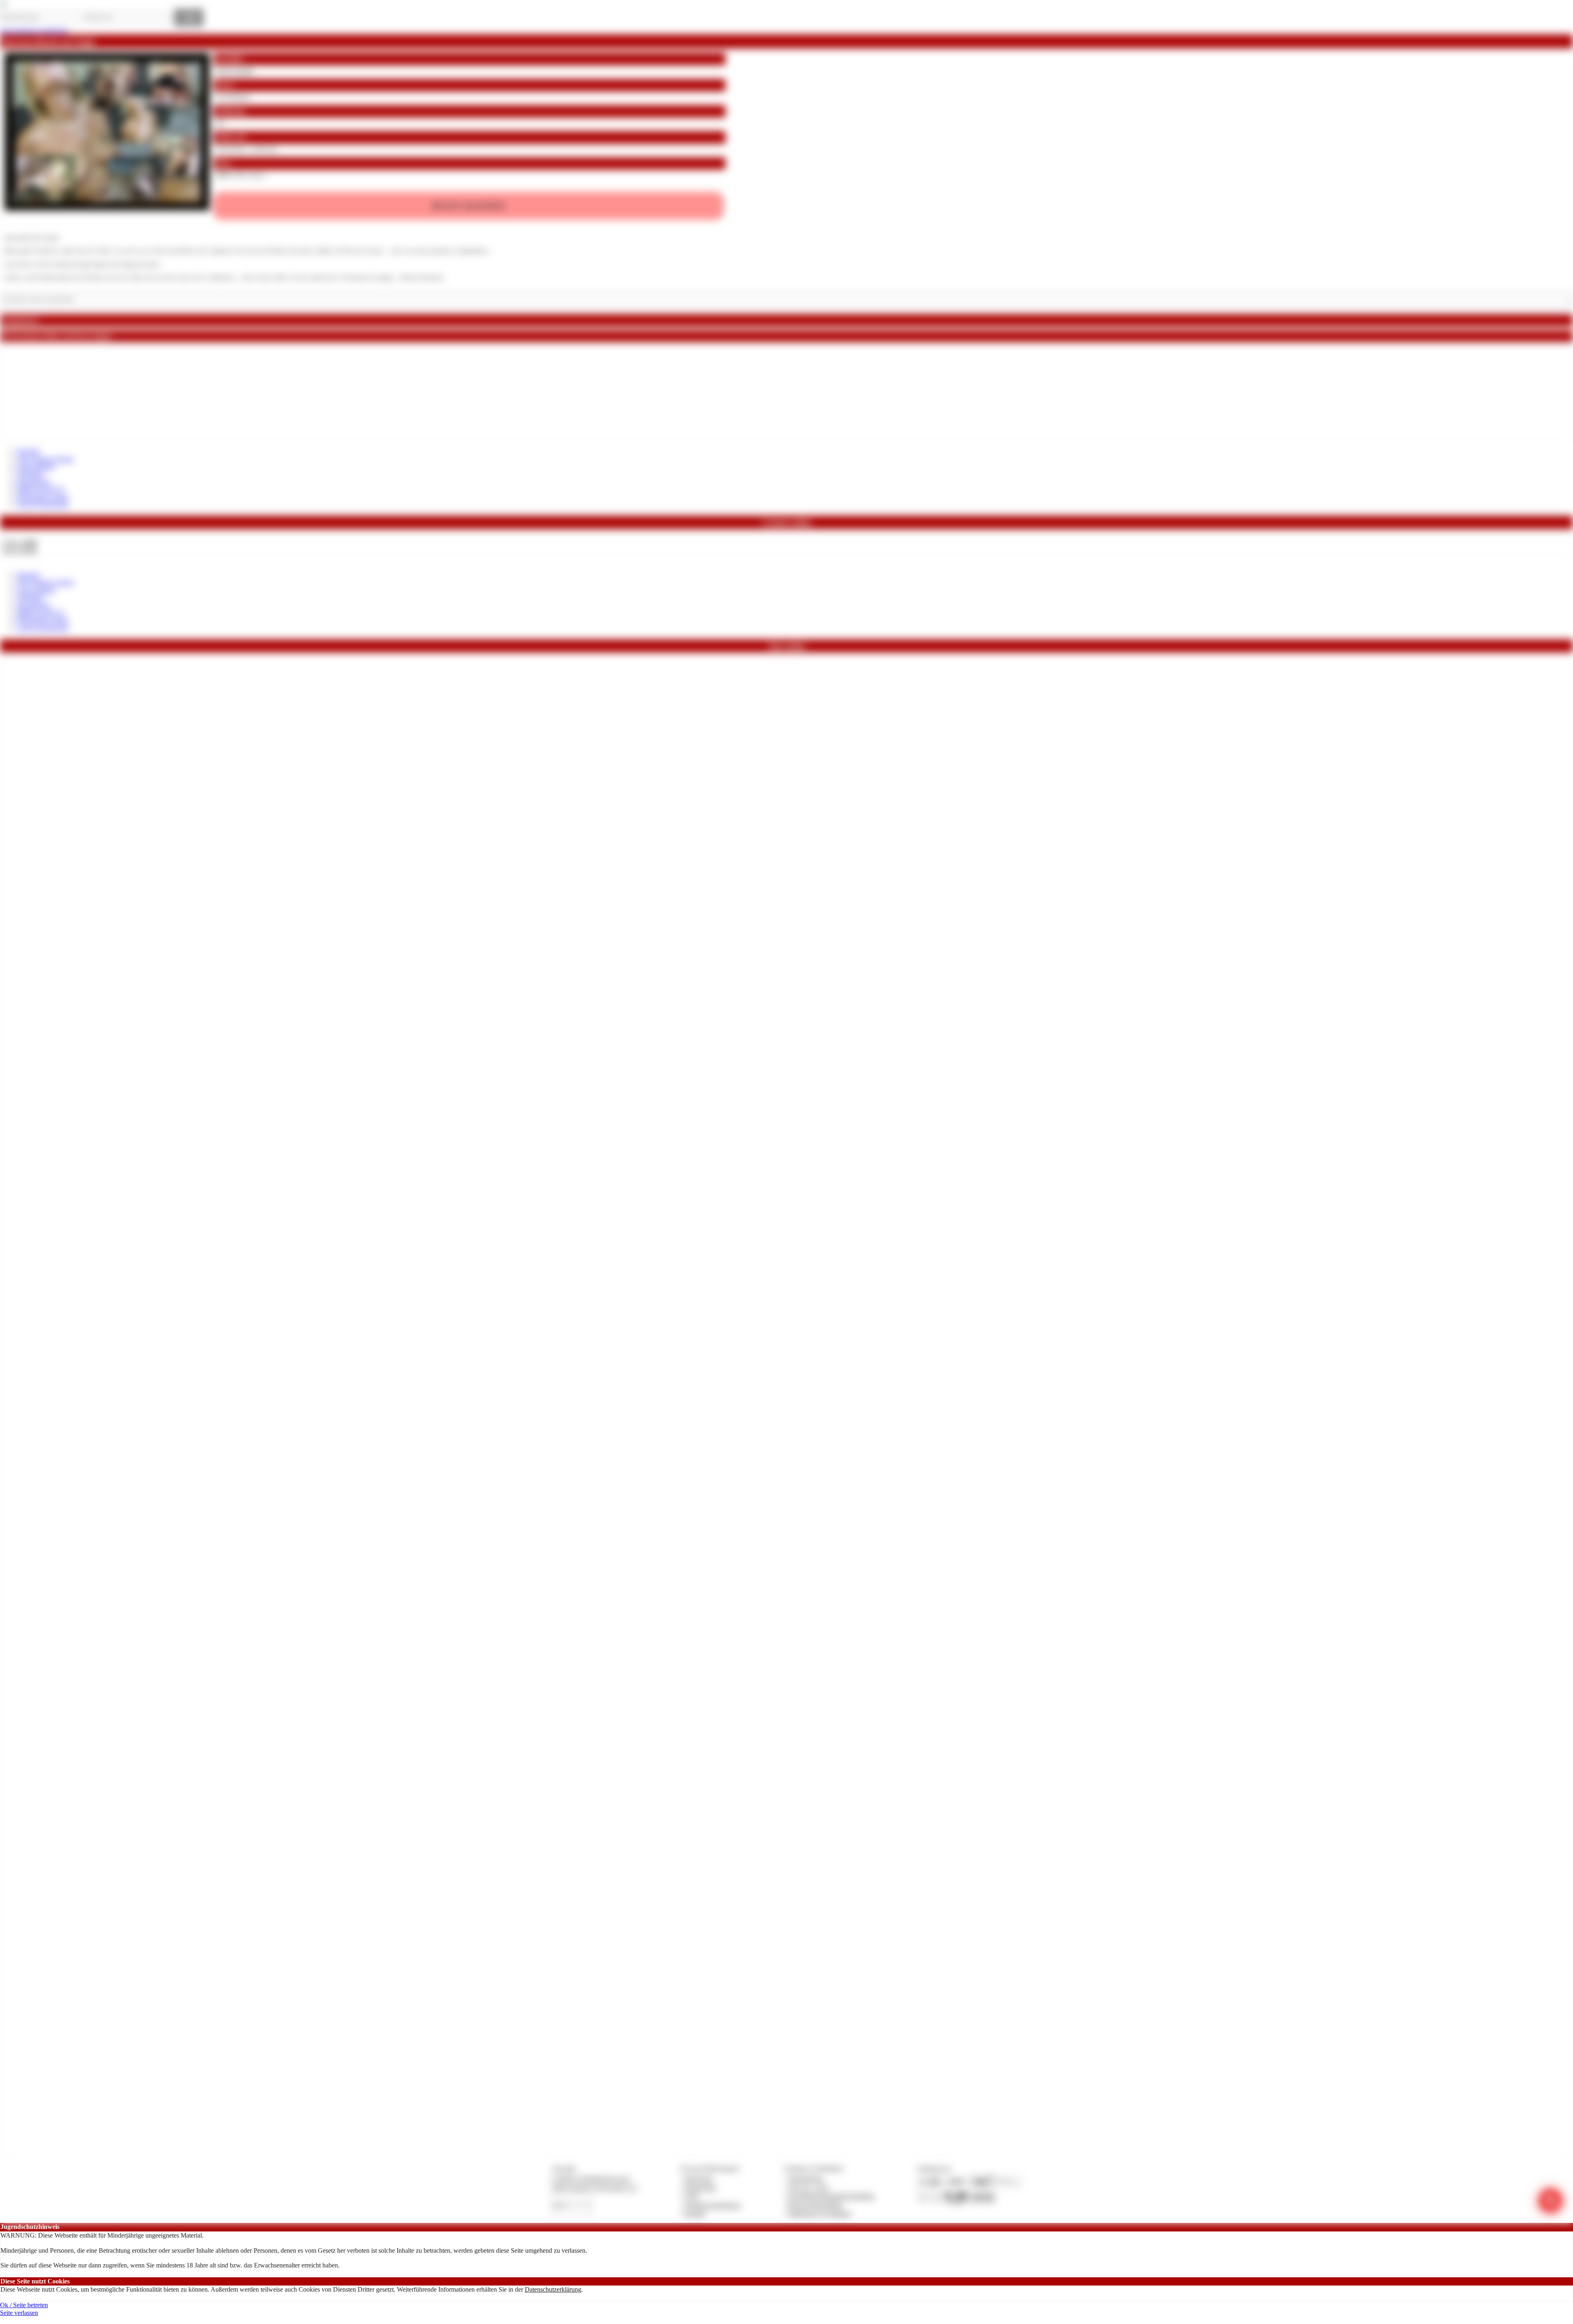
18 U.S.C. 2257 (809, 2187)
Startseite (28, 451)
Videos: (20, 542)
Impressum (699, 2178)
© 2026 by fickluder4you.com (590, 2178)
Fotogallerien (33, 481)
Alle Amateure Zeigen (45, 459)
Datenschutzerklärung (553, 2289)
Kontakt (695, 2214)
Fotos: (19, 550)
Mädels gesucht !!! (40, 489)
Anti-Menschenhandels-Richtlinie (831, 2196)
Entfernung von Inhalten (820, 2214)
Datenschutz (700, 2187)
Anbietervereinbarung (712, 2205)
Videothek (30, 474)
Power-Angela (234, 71)
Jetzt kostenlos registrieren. (35, 31)
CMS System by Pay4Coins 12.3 (594, 2187)
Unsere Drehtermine (43, 504)
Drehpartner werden (42, 497)
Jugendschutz (806, 2178)
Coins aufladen (36, 466)
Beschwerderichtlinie (815, 2205)
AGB (691, 2196)
